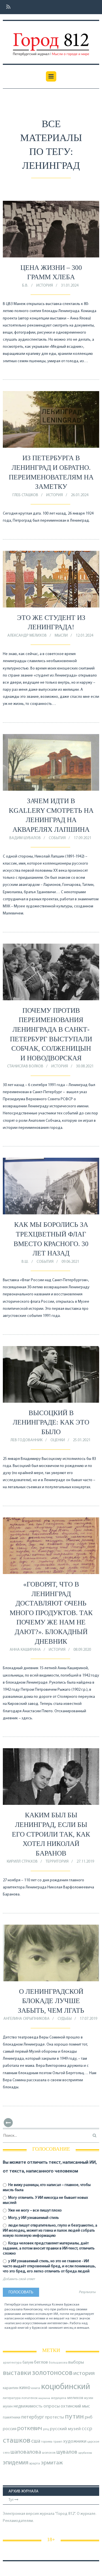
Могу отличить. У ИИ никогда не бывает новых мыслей (45, 2200)
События (57, 838)
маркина (44, 2398)
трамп (58, 2442)
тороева (47, 2442)
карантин (11, 2388)
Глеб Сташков (25, 495)
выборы (76, 2362)
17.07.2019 (88, 2019)
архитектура (12, 2363)
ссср (87, 2429)
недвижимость (28, 2406)
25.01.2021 (82, 1440)
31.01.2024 (70, 286)
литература (12, 2398)
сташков (17, 2441)
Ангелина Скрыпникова (26, 2019)
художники (75, 2441)
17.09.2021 (82, 838)
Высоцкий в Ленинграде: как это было (51, 1422)
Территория (57, 1862)
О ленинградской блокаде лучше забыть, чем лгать (51, 2001)
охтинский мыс (75, 2406)
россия (10, 2429)
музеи (89, 2398)
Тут (11, 2500)
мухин (8, 2407)
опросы (52, 2406)
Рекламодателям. (18, 2521)
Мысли (61, 636)
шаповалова (26, 2452)
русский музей (65, 2429)
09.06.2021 (70, 1262)
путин (74, 2417)
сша (36, 2441)
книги (36, 2388)
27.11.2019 (85, 1862)
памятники (12, 2418)
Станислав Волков (25, 1066)
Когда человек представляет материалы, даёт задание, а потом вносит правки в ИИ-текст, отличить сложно (49, 2248)
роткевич (30, 2429)
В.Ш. (25, 1262)
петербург (33, 2417)
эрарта (35, 2464)
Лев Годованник (26, 1440)
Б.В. (25, 286)
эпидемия (16, 2463)
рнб (89, 2417)
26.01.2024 (80, 495)
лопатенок (30, 2398)
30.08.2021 (85, 1066)
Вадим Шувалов (25, 838)
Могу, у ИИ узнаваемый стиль (33, 2218)
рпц (46, 2429)
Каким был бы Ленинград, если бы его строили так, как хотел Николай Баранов (51, 1834)
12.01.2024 (84, 636)
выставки (17, 2373)
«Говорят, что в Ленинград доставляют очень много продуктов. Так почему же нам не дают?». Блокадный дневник (51, 1613)
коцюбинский (66, 2387)
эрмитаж (52, 2463)
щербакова (85, 2453)
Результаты (87, 2292)
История (45, 286)
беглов (41, 2362)
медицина (59, 2398)
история (84, 2373)
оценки (58, 1440)
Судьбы (65, 2019)
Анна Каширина (25, 1650)
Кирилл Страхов (22, 1862)
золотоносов (52, 2373)
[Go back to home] (51, 40)
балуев (28, 2363)
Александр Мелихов (27, 636)
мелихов (75, 2398)
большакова (58, 2363)
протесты (55, 2417)
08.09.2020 (82, 1650)
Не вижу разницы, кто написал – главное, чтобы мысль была (47, 2188)
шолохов (49, 2453)
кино (25, 2388)
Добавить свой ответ (19, 2279)
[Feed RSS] (7, 7)
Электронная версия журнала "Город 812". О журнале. (50, 2514)
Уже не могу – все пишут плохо (35, 2211)
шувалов (67, 2452)
